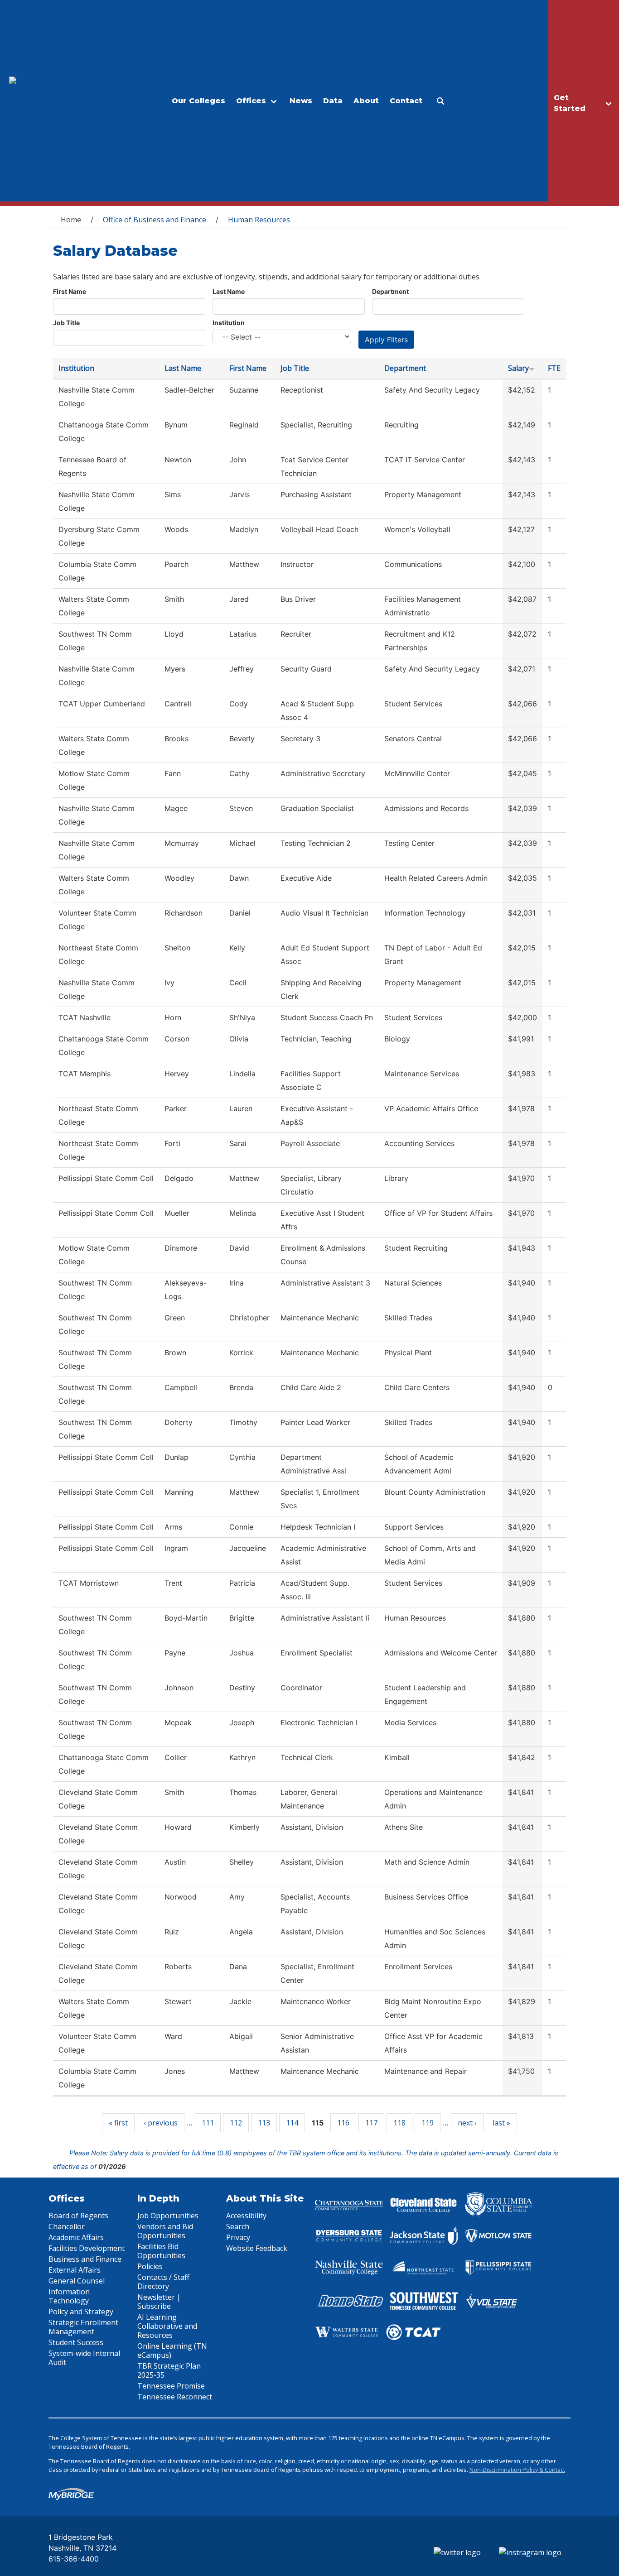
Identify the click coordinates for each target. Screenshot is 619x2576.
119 (428, 2123)
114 (292, 2123)
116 (343, 2123)
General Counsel (77, 2281)
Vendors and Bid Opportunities (165, 2231)
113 (264, 2123)
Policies (150, 2266)
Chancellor (67, 2226)
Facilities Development (87, 2248)
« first (118, 2123)
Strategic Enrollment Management (83, 2327)
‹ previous (161, 2123)
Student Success (76, 2342)
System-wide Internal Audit (84, 2358)
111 (208, 2123)
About (366, 101)
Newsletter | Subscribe (159, 2302)
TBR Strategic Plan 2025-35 (169, 2370)
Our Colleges (198, 101)
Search (238, 2226)
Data (333, 101)
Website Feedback (257, 2248)
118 (399, 2123)
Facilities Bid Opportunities (161, 2251)
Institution (229, 323)
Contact (406, 101)
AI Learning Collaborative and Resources (167, 2326)
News (301, 101)
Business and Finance (85, 2259)
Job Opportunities (168, 2216)
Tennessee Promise (171, 2386)
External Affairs (75, 2270)
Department (390, 291)
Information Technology (69, 2296)
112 (236, 2123)
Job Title (66, 323)
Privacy (238, 2237)
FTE (554, 368)
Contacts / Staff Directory (163, 2282)
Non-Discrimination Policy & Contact (517, 2470)
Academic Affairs (76, 2237)
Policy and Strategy (81, 2312)
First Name (70, 291)
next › (467, 2123)
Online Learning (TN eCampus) (172, 2351)
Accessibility (246, 2216)
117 (371, 2123)
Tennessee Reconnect (175, 2397)
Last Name (229, 291)
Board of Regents (78, 2216)
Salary (518, 368)
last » (501, 2123)
